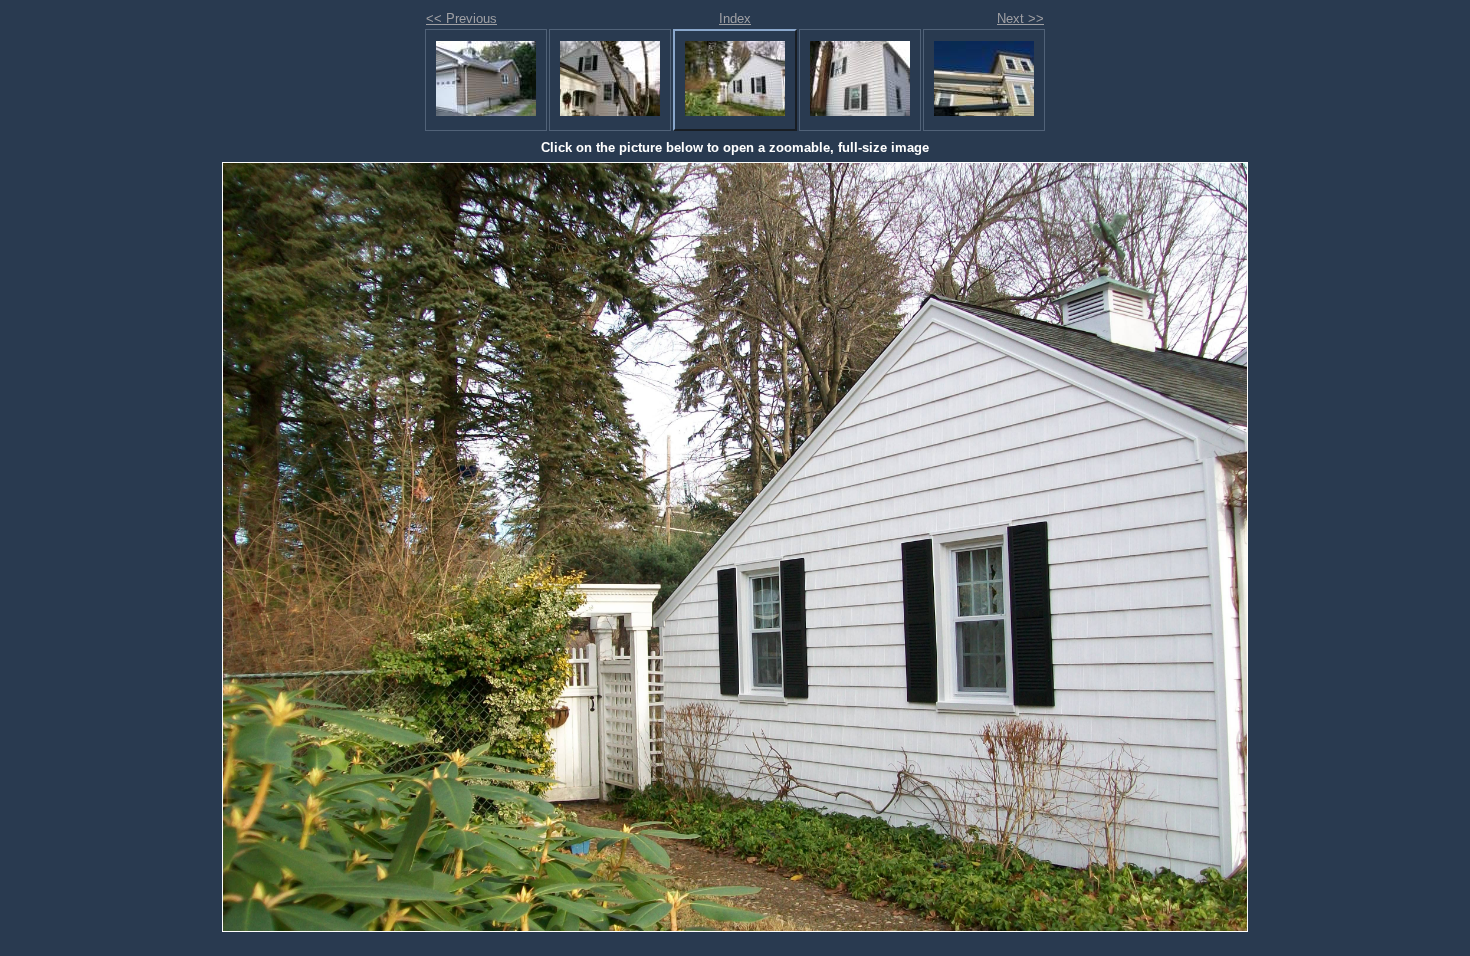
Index (735, 18)
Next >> (1020, 18)
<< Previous (461, 18)
